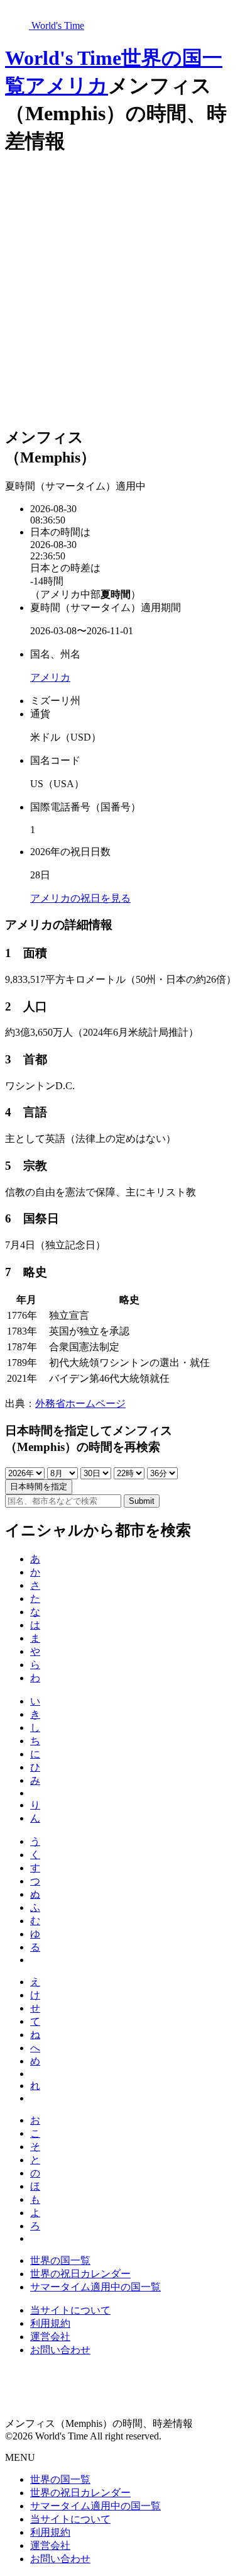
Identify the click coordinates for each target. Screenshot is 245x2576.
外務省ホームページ (80, 1403)
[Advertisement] (122, 292)
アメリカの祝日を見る (80, 898)
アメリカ (67, 86)
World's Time (63, 58)
